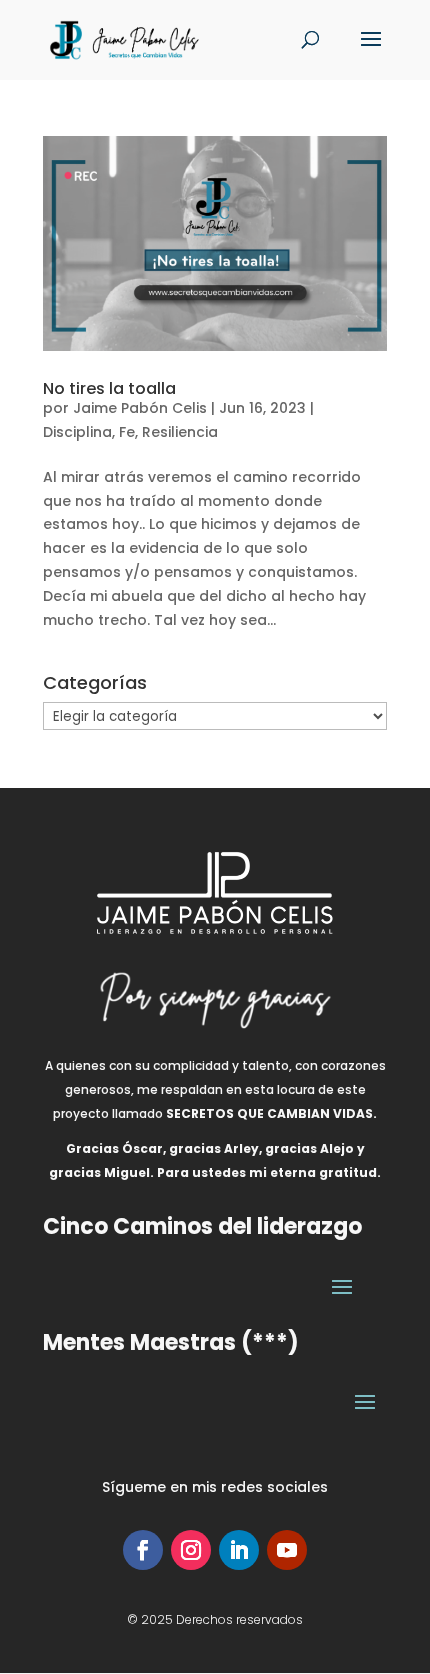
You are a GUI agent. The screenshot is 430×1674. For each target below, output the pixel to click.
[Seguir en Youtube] (287, 1550)
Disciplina (77, 432)
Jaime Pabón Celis (140, 408)
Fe (127, 432)
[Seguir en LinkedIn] (239, 1550)
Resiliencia (180, 432)
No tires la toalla (109, 388)
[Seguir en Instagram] (191, 1550)
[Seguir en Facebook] (143, 1550)
